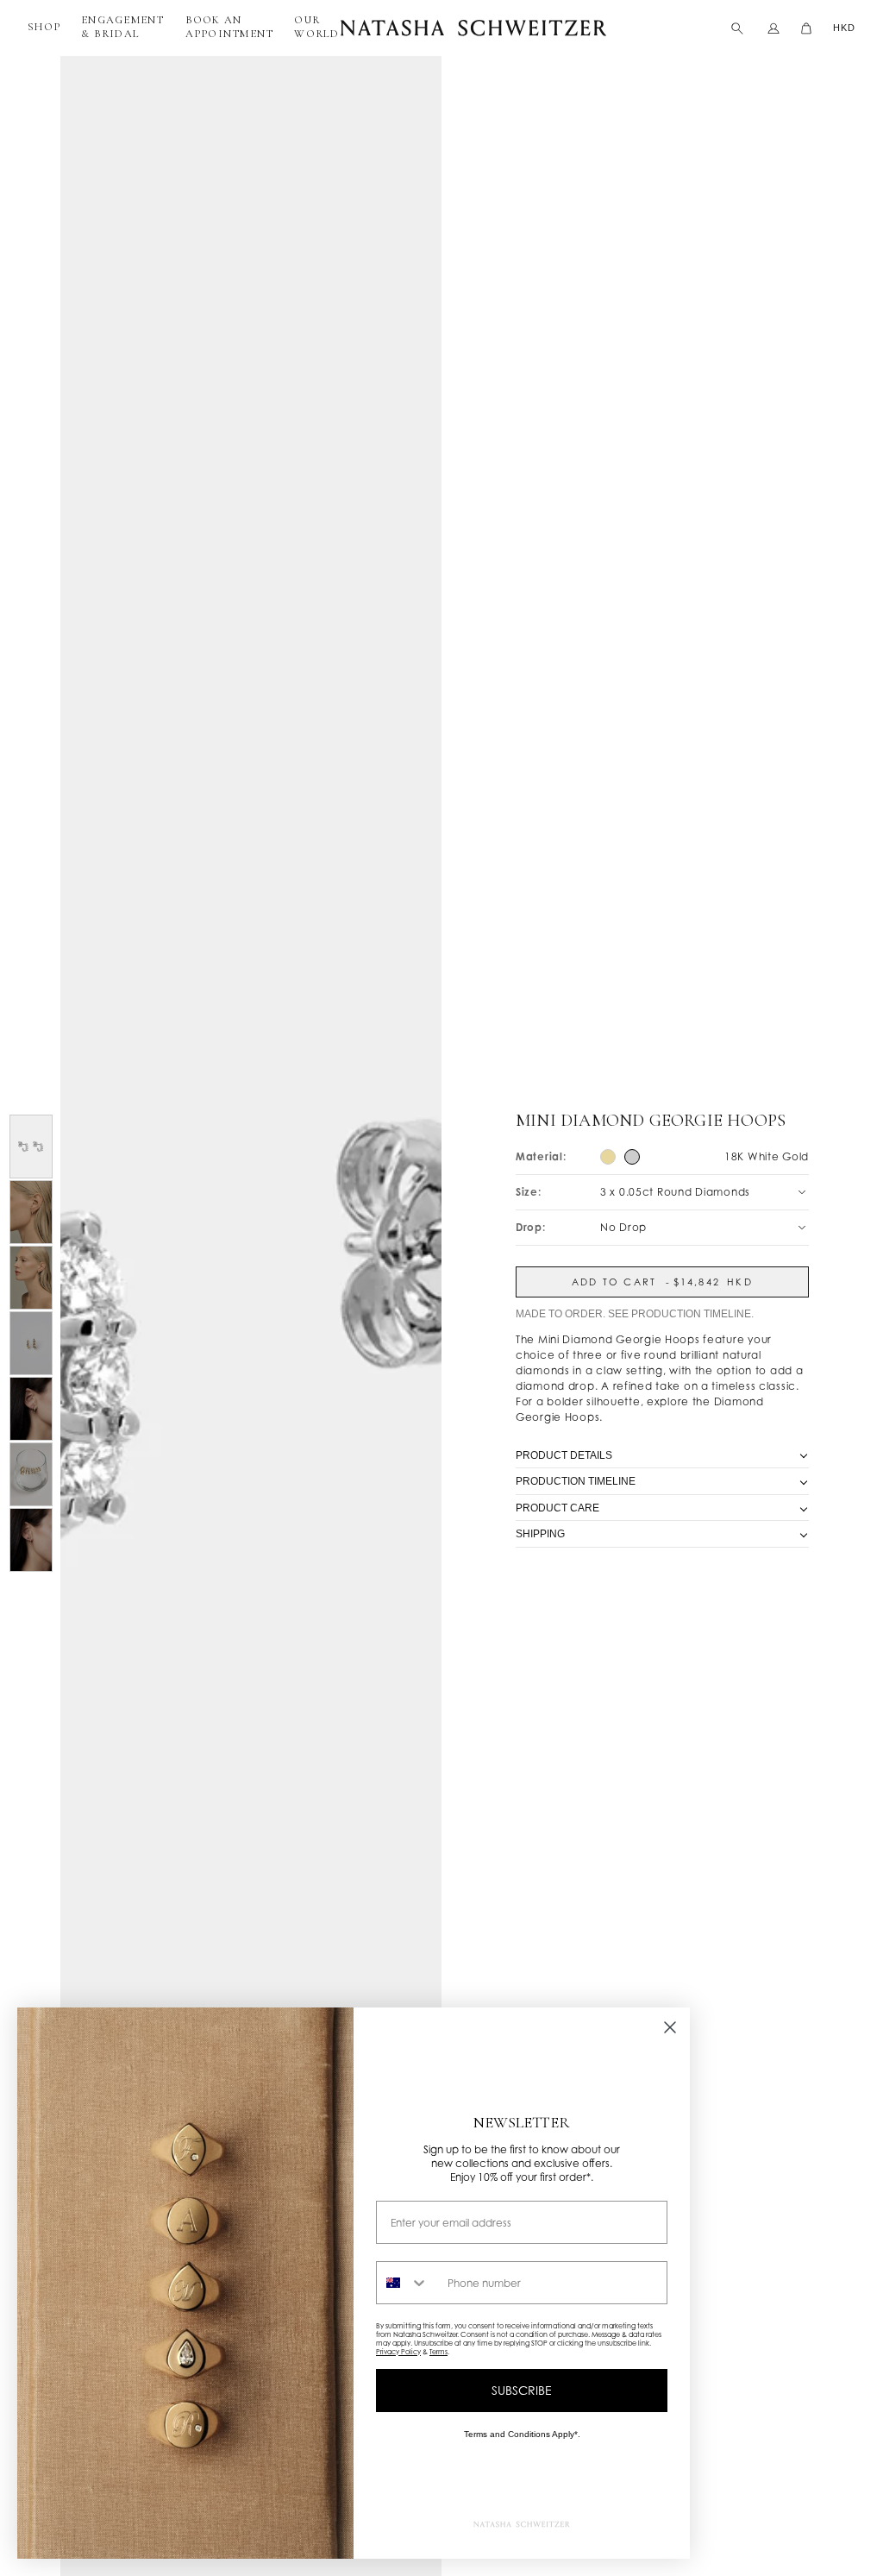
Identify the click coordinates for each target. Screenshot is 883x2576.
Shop (44, 27)
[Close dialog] (670, 2027)
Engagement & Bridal (123, 27)
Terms (438, 2352)
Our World (316, 27)
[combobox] (408, 2283)
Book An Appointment (230, 27)
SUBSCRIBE (522, 2390)
